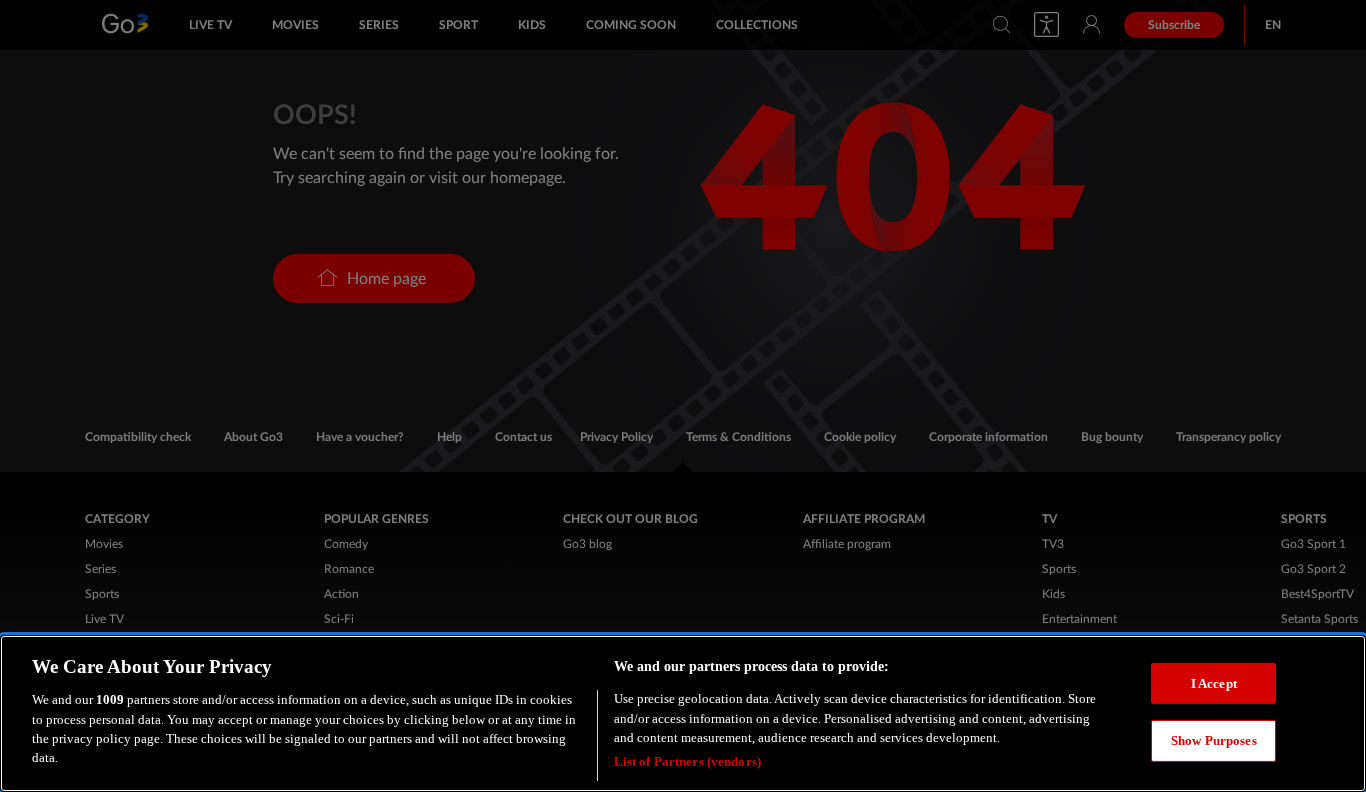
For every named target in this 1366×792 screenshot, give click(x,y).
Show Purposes (1214, 740)
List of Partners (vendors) (687, 761)
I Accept (1214, 682)
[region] (683, 713)
